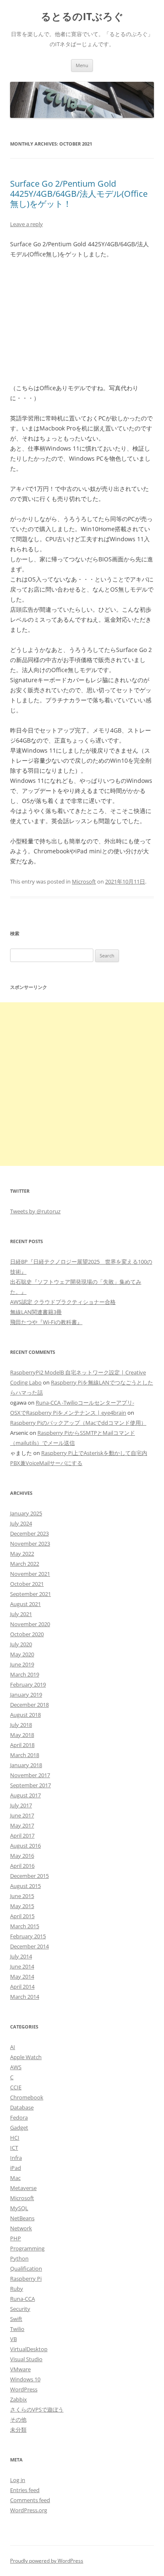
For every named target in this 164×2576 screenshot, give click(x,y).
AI (13, 2047)
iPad (16, 2168)
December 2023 (29, 1533)
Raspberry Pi (26, 2279)
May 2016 (22, 1856)
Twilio (17, 2329)
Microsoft (84, 881)
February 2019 (28, 1684)
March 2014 (25, 1997)
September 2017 (30, 1785)
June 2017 (22, 1815)
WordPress (24, 2389)
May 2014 (22, 1976)
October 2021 (27, 1584)
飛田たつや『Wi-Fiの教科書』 (46, 1322)
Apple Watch (26, 2057)
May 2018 (22, 1735)
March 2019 (25, 1674)
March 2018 (25, 1755)
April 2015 (22, 1916)
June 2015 (22, 1896)
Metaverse (23, 2188)
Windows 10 (25, 2379)
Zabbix (19, 2399)
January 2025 (26, 1513)
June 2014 (22, 1966)
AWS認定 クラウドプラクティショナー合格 (63, 1302)
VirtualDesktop (29, 2349)
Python (19, 2258)
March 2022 (25, 1564)
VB (13, 2339)
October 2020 (27, 1634)
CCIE (16, 2087)
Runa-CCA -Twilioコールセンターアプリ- (85, 1403)
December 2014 (29, 1946)
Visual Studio (26, 2359)
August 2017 (25, 1795)
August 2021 (25, 1604)
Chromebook (27, 2097)
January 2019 (26, 1695)
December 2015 (29, 1876)
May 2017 (22, 1825)
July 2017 (21, 1805)
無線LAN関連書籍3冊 (36, 1312)
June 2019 (22, 1664)
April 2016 (22, 1866)
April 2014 (22, 1987)
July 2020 (21, 1644)
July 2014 (21, 1956)
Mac (15, 2178)
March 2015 (25, 1926)
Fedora (19, 2117)
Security (20, 2309)
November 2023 (30, 1544)
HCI (15, 2138)
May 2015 (22, 1906)
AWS (16, 2067)
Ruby (17, 2289)
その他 (18, 2420)
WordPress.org (29, 2510)
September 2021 (30, 1594)
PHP (16, 2238)
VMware (20, 2369)
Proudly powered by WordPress (47, 2561)
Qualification (26, 2268)
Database (22, 2107)
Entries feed (25, 2490)
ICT (14, 2148)
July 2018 (21, 1725)
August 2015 (25, 1886)
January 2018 (26, 1765)
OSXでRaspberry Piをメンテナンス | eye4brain (68, 1413)
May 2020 (22, 1654)
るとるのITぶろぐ (82, 17)
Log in (18, 2480)
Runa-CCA (22, 2299)
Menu (82, 65)
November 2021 (30, 1574)
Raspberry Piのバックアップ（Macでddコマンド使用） (78, 1423)
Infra (16, 2158)
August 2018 (25, 1715)
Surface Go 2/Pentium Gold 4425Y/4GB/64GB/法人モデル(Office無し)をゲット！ (79, 194)
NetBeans (22, 2218)
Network (21, 2228)
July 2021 (21, 1614)
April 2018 (22, 1745)
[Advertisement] (82, 1084)
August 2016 (25, 1846)
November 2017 (30, 1775)
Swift (16, 2319)
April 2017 (22, 1836)
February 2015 (28, 1936)
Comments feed (30, 2500)
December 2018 (29, 1705)
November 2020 (30, 1624)
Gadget (19, 2128)
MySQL (19, 2208)
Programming (27, 2248)
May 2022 (22, 1554)
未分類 (18, 2430)
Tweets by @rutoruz (35, 1211)
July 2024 (21, 1523)
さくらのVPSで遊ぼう (37, 2409)
